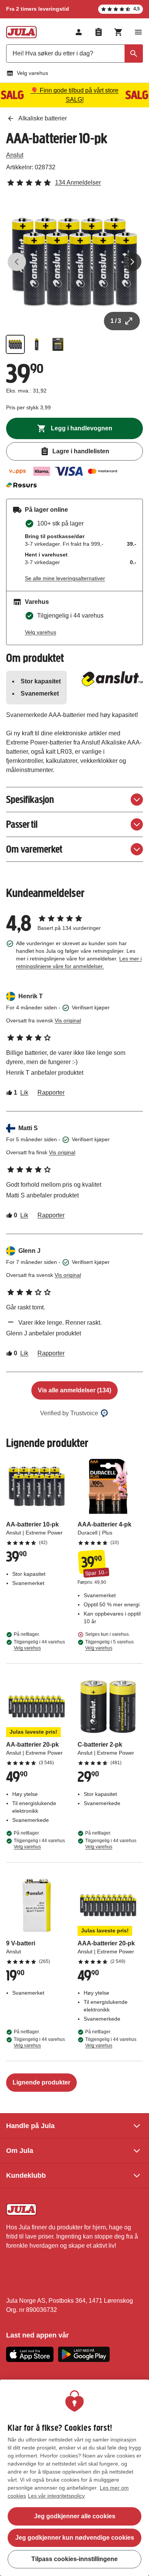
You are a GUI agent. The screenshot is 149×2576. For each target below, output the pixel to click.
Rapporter (51, 1093)
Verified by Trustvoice (69, 1413)
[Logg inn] (79, 32)
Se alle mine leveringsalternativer (65, 578)
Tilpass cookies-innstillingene (74, 2559)
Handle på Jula (30, 2126)
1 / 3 (116, 321)
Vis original (68, 1020)
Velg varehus (32, 73)
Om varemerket (34, 849)
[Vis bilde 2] (37, 344)
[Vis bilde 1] (15, 344)
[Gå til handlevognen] (118, 32)
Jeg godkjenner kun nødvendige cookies (75, 2538)
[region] (74, 2478)
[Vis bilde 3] (58, 344)
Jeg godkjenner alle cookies (75, 2516)
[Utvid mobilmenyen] (138, 32)
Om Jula (20, 2151)
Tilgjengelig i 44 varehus (39, 1645)
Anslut (15, 155)
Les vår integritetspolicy (56, 2496)
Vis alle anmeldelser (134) (74, 1390)
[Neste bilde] (132, 262)
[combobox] (74, 54)
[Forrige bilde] (17, 262)
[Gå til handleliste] (99, 32)
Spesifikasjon (30, 799)
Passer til (22, 824)
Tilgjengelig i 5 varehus (109, 1645)
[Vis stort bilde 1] (74, 262)
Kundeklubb (26, 2175)
